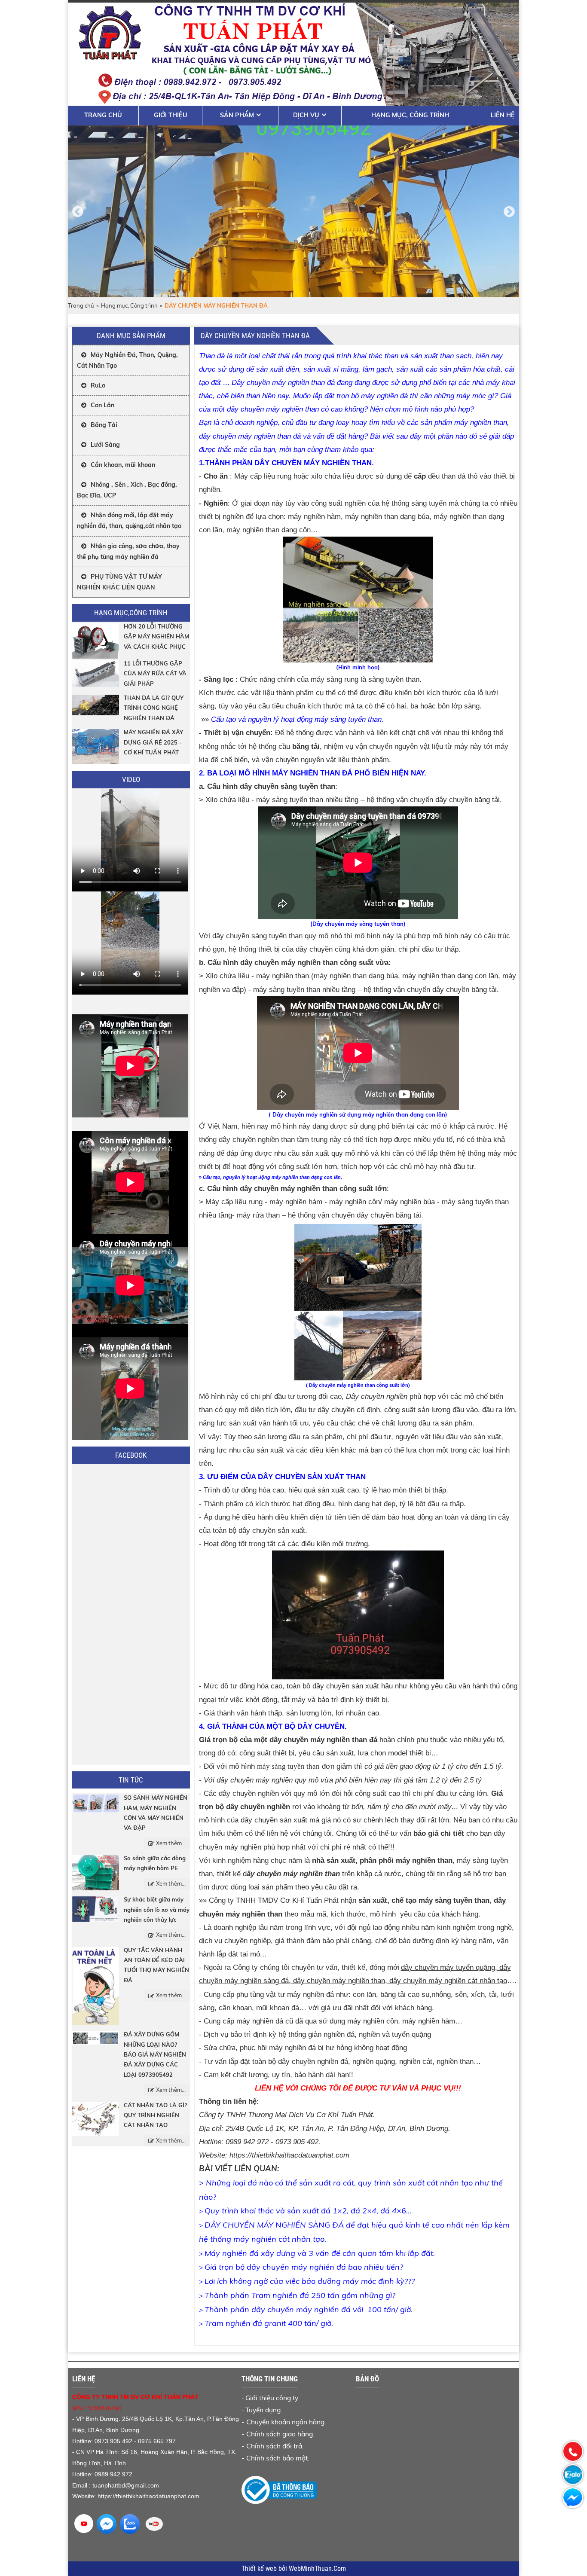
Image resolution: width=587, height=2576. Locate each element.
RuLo (98, 385)
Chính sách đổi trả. (275, 2446)
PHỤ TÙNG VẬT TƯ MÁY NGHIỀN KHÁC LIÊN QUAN (119, 582)
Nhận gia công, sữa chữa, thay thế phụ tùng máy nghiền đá (128, 551)
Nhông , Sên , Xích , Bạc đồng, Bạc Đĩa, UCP (127, 490)
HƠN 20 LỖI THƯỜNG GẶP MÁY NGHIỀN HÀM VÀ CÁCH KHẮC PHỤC (156, 636)
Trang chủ (103, 115)
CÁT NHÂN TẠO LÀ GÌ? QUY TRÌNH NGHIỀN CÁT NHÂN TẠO (155, 2115)
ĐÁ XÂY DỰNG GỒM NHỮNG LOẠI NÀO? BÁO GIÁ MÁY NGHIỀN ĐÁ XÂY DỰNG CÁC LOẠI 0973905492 (155, 2054)
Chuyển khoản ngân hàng (285, 2422)
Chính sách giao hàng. (280, 2434)
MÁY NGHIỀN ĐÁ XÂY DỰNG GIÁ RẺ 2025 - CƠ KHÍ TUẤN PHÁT (153, 742)
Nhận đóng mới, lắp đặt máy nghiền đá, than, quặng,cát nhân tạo (129, 520)
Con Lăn (102, 405)
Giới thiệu (171, 115)
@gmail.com (142, 2485)
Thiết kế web (260, 2569)
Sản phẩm (237, 115)
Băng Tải (104, 425)
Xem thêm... (171, 1843)
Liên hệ (503, 115)
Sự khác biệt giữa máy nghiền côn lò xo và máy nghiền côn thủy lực (157, 1909)
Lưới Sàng (105, 445)
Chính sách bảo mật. (278, 2458)
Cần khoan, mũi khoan (123, 465)
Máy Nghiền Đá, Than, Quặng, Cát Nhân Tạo (127, 360)
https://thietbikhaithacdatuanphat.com (289, 2155)
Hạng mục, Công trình (410, 115)
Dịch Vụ (306, 115)
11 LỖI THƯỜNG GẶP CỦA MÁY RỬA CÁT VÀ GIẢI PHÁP (155, 673)
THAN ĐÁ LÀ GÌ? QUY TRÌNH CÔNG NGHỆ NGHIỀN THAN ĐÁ (154, 708)
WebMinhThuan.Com (317, 2569)
